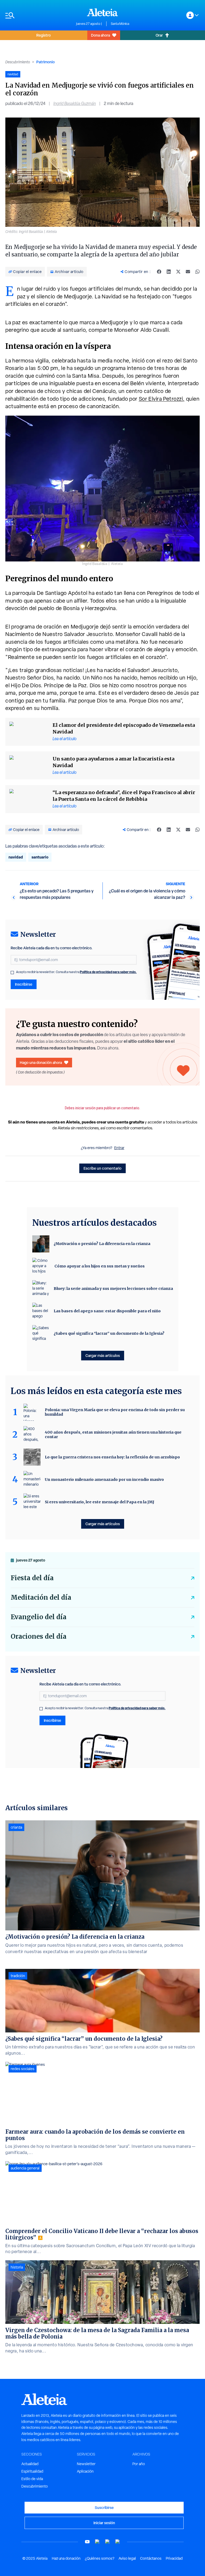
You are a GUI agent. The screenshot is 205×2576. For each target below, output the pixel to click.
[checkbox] (12, 973)
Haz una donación (66, 2558)
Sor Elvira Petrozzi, (162, 399)
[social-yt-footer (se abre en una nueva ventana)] (87, 2542)
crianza (16, 1827)
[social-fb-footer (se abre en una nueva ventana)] (97, 2542)
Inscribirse (24, 984)
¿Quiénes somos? (100, 2558)
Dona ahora (100, 35)
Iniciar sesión (104, 2523)
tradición (18, 1976)
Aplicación (85, 2471)
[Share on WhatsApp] (198, 272)
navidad (16, 857)
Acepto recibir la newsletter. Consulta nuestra (76, 972)
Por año (139, 2464)
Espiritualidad (32, 2471)
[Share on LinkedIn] (169, 272)
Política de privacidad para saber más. (108, 972)
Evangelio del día (39, 1617)
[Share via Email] (188, 272)
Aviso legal (127, 2558)
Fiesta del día (32, 1578)
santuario (40, 857)
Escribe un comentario (102, 1168)
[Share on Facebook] (159, 272)
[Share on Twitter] (178, 272)
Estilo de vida (32, 2479)
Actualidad (30, 2464)
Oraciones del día (39, 1636)
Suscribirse (104, 2507)
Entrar (119, 1148)
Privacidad (174, 2558)
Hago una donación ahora (41, 1062)
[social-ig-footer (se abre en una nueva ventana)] (118, 2542)
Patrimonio (46, 62)
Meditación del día (41, 1597)
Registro (44, 35)
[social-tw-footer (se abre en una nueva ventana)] (108, 2542)
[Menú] (38, 15)
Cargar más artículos (103, 1355)
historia (17, 2267)
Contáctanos (151, 2558)
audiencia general (25, 2168)
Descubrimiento (18, 62)
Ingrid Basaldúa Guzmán (75, 104)
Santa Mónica (120, 24)
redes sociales (23, 2069)
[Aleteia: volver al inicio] (102, 12)
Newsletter (86, 2464)
